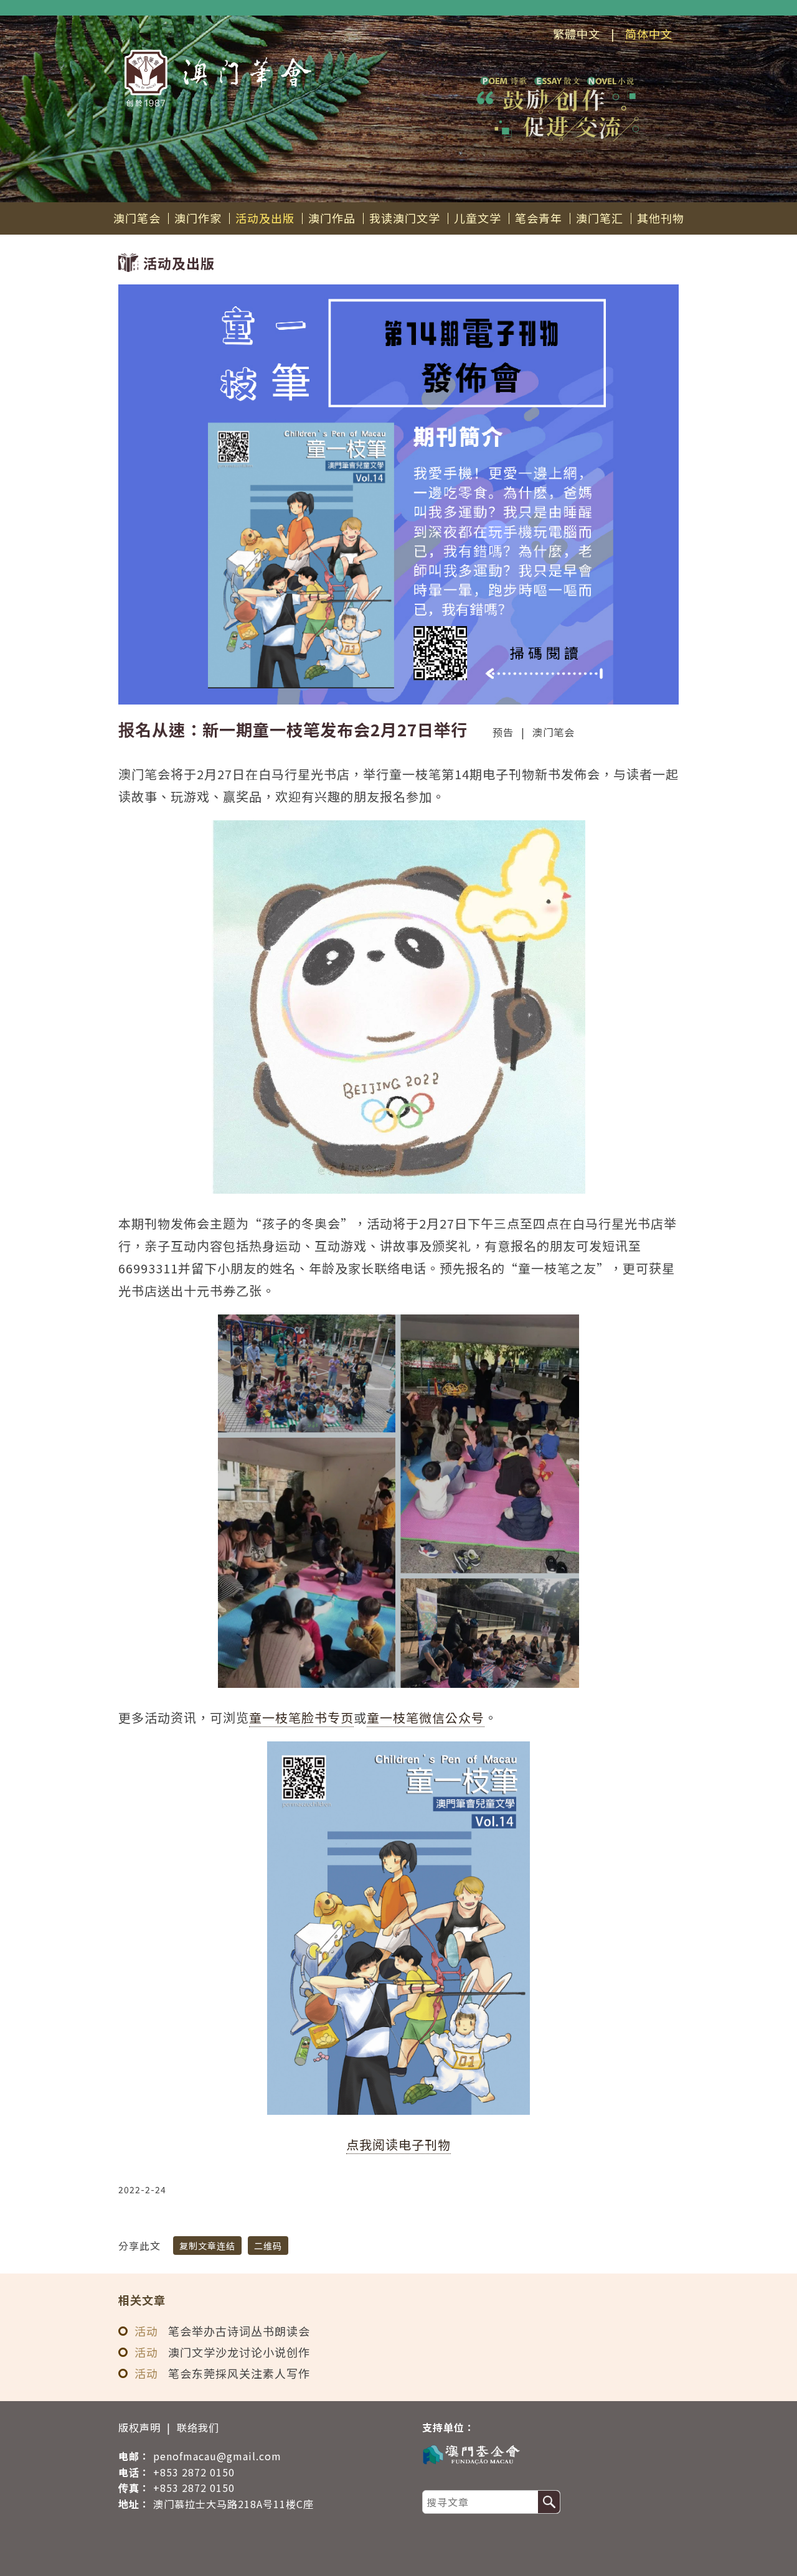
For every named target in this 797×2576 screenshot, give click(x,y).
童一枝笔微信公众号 (426, 1717)
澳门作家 (198, 218)
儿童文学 (478, 218)
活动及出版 (265, 218)
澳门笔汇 (600, 218)
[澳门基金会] (544, 2454)
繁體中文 (577, 34)
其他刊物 (661, 218)
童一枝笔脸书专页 (301, 1717)
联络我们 (198, 2427)
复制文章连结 (207, 2246)
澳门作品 (332, 218)
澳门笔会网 (218, 78)
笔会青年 (539, 218)
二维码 (268, 2246)
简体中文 (649, 34)
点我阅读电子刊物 (398, 2144)
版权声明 (139, 2427)
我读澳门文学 (405, 218)
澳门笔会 (137, 218)
